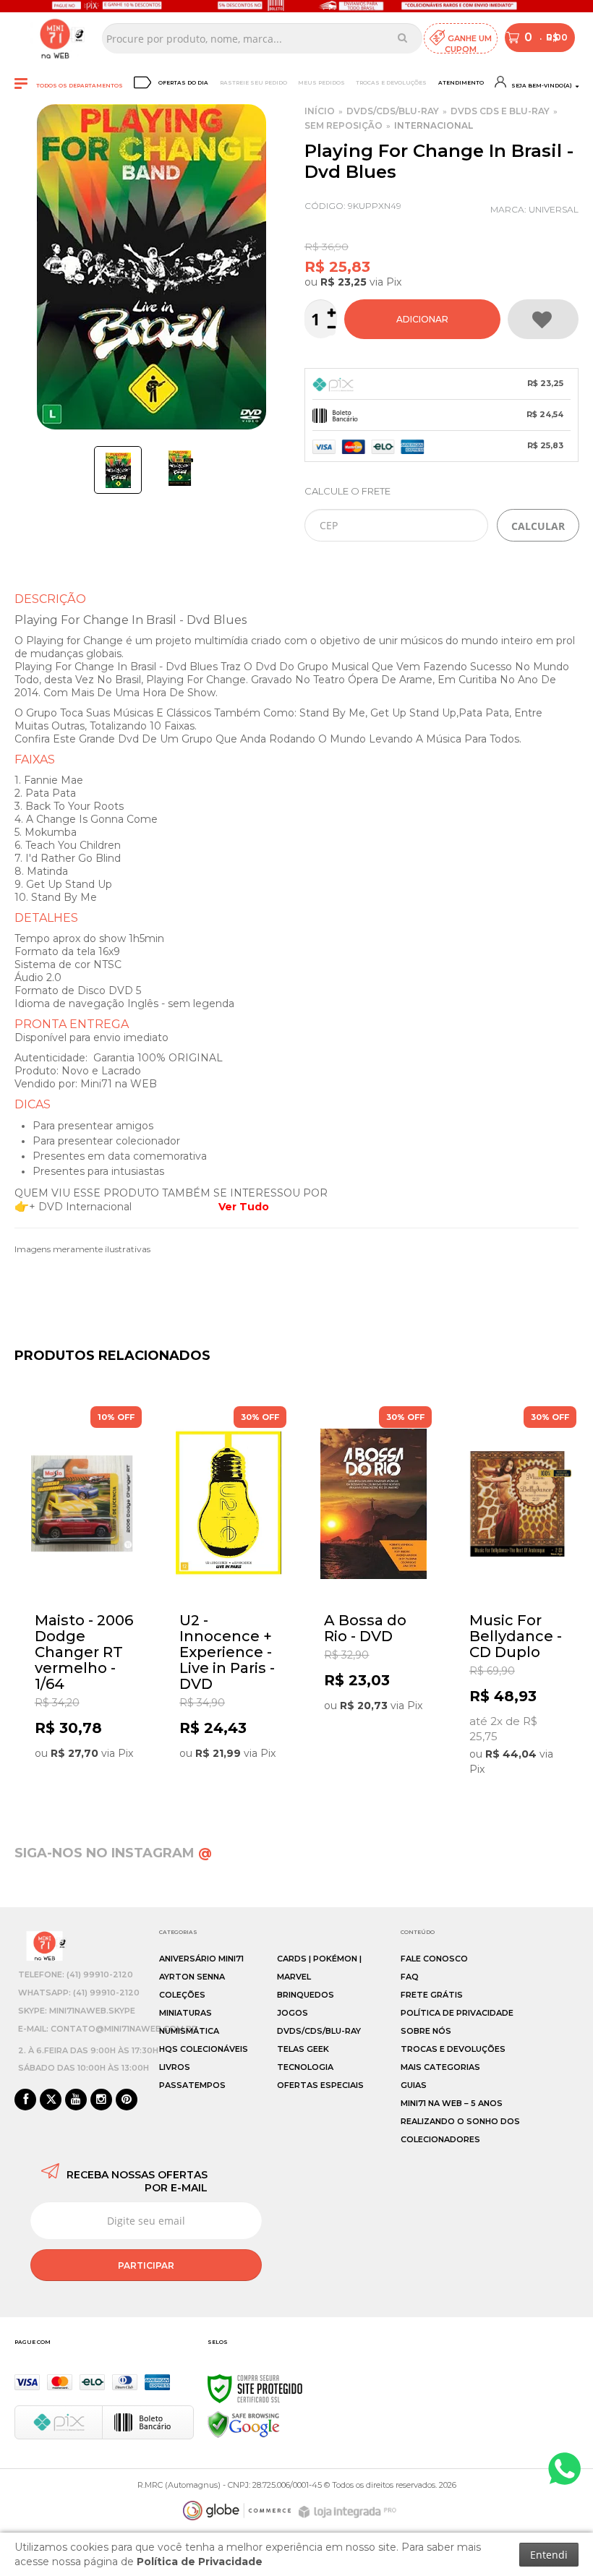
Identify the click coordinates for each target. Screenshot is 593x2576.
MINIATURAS (185, 2013)
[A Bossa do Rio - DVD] (373, 1585)
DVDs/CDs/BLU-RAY (393, 111)
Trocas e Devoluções (391, 83)
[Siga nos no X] (51, 2100)
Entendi (549, 2555)
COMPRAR (422, 319)
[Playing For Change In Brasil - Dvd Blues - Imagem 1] (118, 470)
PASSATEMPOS (192, 2085)
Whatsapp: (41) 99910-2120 (79, 1993)
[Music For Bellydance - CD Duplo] (519, 1595)
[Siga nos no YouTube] (76, 2100)
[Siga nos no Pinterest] (127, 2100)
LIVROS (175, 2067)
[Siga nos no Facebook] (25, 2100)
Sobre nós (426, 2031)
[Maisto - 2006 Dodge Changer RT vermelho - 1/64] (84, 1587)
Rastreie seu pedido (253, 83)
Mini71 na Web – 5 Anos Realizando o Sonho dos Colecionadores (460, 2121)
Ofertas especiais (320, 2085)
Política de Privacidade (457, 2013)
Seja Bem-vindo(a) (541, 86)
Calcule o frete (347, 491)
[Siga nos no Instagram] (101, 2100)
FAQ (410, 1977)
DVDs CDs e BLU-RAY (500, 111)
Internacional (434, 125)
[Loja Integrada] (349, 2512)
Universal (554, 209)
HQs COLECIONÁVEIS (204, 2049)
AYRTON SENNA (192, 1977)
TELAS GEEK (303, 2049)
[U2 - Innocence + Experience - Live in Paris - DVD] (229, 1587)
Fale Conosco (434, 1959)
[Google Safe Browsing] (244, 2424)
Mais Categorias (440, 2067)
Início (320, 111)
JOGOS (293, 2013)
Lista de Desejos (543, 319)
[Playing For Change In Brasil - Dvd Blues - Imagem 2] (180, 468)
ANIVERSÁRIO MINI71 (201, 1959)
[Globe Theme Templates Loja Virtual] (237, 2511)
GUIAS (414, 2085)
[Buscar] (402, 38)
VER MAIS (87, 1753)
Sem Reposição (344, 125)
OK (538, 525)
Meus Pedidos (321, 83)
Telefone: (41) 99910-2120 (76, 1974)
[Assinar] (146, 2265)
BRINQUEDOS (306, 1995)
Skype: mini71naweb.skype (77, 2011)
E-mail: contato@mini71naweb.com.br (108, 2029)
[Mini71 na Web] (55, 38)
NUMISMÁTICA (189, 2031)
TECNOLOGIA (305, 2067)
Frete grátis (432, 1995)
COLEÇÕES (182, 1995)
